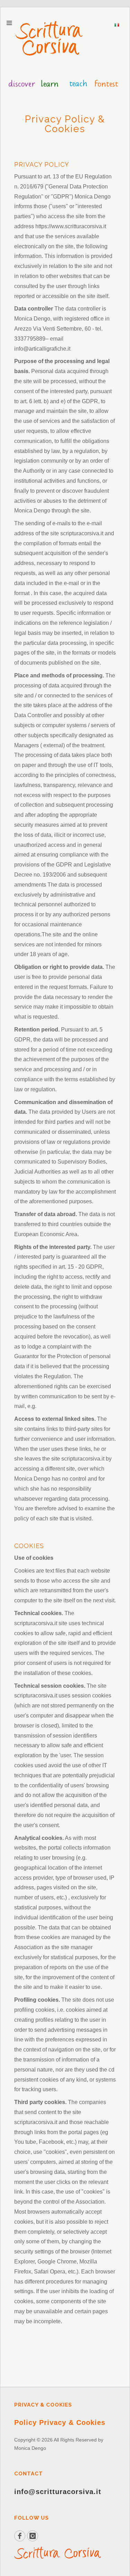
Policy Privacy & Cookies (60, 2422)
